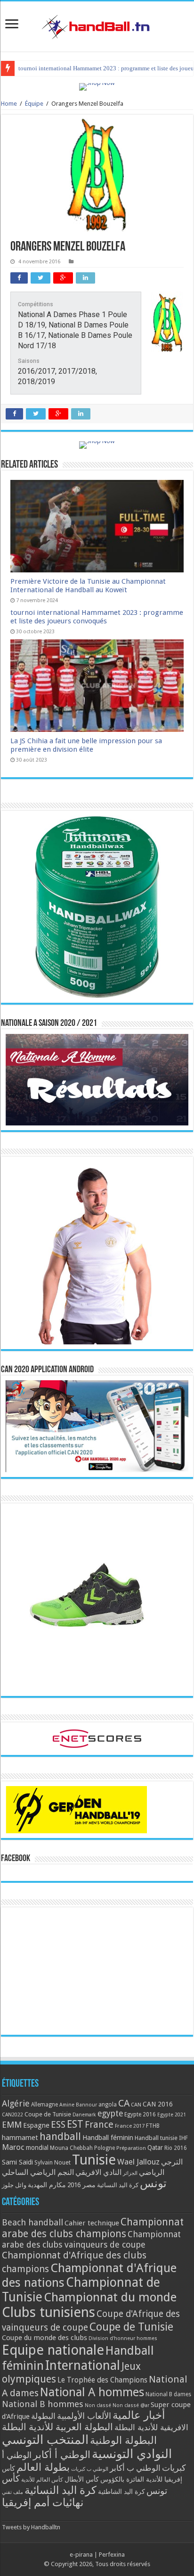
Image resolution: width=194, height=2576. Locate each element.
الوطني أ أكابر (62, 2454)
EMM (12, 2125)
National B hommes (43, 2404)
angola (108, 2105)
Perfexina (112, 2555)
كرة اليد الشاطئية (121, 2492)
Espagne (36, 2125)
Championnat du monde (110, 2297)
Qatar (155, 2148)
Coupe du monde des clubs (44, 2338)
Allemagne (44, 2105)
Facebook (16, 1859)
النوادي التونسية (132, 2454)
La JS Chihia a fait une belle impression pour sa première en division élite (86, 745)
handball (60, 2136)
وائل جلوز (14, 2185)
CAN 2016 (158, 2104)
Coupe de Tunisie (48, 2114)
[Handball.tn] (97, 25)
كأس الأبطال (82, 2479)
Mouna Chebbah (71, 2148)
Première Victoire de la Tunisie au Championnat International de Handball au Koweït (88, 586)
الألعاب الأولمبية (84, 2416)
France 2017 (130, 2126)
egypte (110, 2114)
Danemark (84, 2115)
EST (75, 2124)
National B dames (168, 2394)
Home (9, 104)
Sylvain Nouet (53, 2163)
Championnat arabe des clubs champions (93, 2228)
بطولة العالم (43, 2467)
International (83, 2366)
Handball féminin (108, 2137)
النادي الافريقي (98, 2172)
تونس (153, 2183)
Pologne (105, 2148)
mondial (37, 2148)
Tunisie (94, 2160)
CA (124, 2103)
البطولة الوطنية (123, 2440)
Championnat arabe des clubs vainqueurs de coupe (91, 2239)
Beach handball (32, 2222)
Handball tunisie (156, 2138)
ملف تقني (12, 2492)
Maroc (13, 2147)
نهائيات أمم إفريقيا (43, 2502)
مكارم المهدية (47, 2185)
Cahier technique (92, 2223)
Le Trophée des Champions (102, 2380)
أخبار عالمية (139, 2415)
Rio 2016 (176, 2148)
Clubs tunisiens (48, 2312)
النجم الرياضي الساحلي (38, 2172)
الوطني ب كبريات (90, 2469)
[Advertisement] (97, 1971)
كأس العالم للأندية (42, 2480)
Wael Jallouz (138, 2162)
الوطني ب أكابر (135, 2468)
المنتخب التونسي (45, 2440)
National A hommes (92, 2392)
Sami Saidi (17, 2162)
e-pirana (81, 2555)
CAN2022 (12, 2115)
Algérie (16, 2103)
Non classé (98, 2405)
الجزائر (130, 2173)
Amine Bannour (78, 2105)
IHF (183, 2138)
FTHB (153, 2126)
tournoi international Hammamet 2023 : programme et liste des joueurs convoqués (97, 617)
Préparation (131, 2148)
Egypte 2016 (140, 2115)
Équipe (34, 104)
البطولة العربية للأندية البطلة (57, 2427)
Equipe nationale (53, 2350)
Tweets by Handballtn (31, 2527)
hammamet (20, 2137)
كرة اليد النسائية (118, 2185)
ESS (58, 2125)
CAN (136, 2105)
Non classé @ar (131, 2405)
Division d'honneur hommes (123, 2338)
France (99, 2125)
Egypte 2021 (172, 2115)
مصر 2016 (81, 2185)
